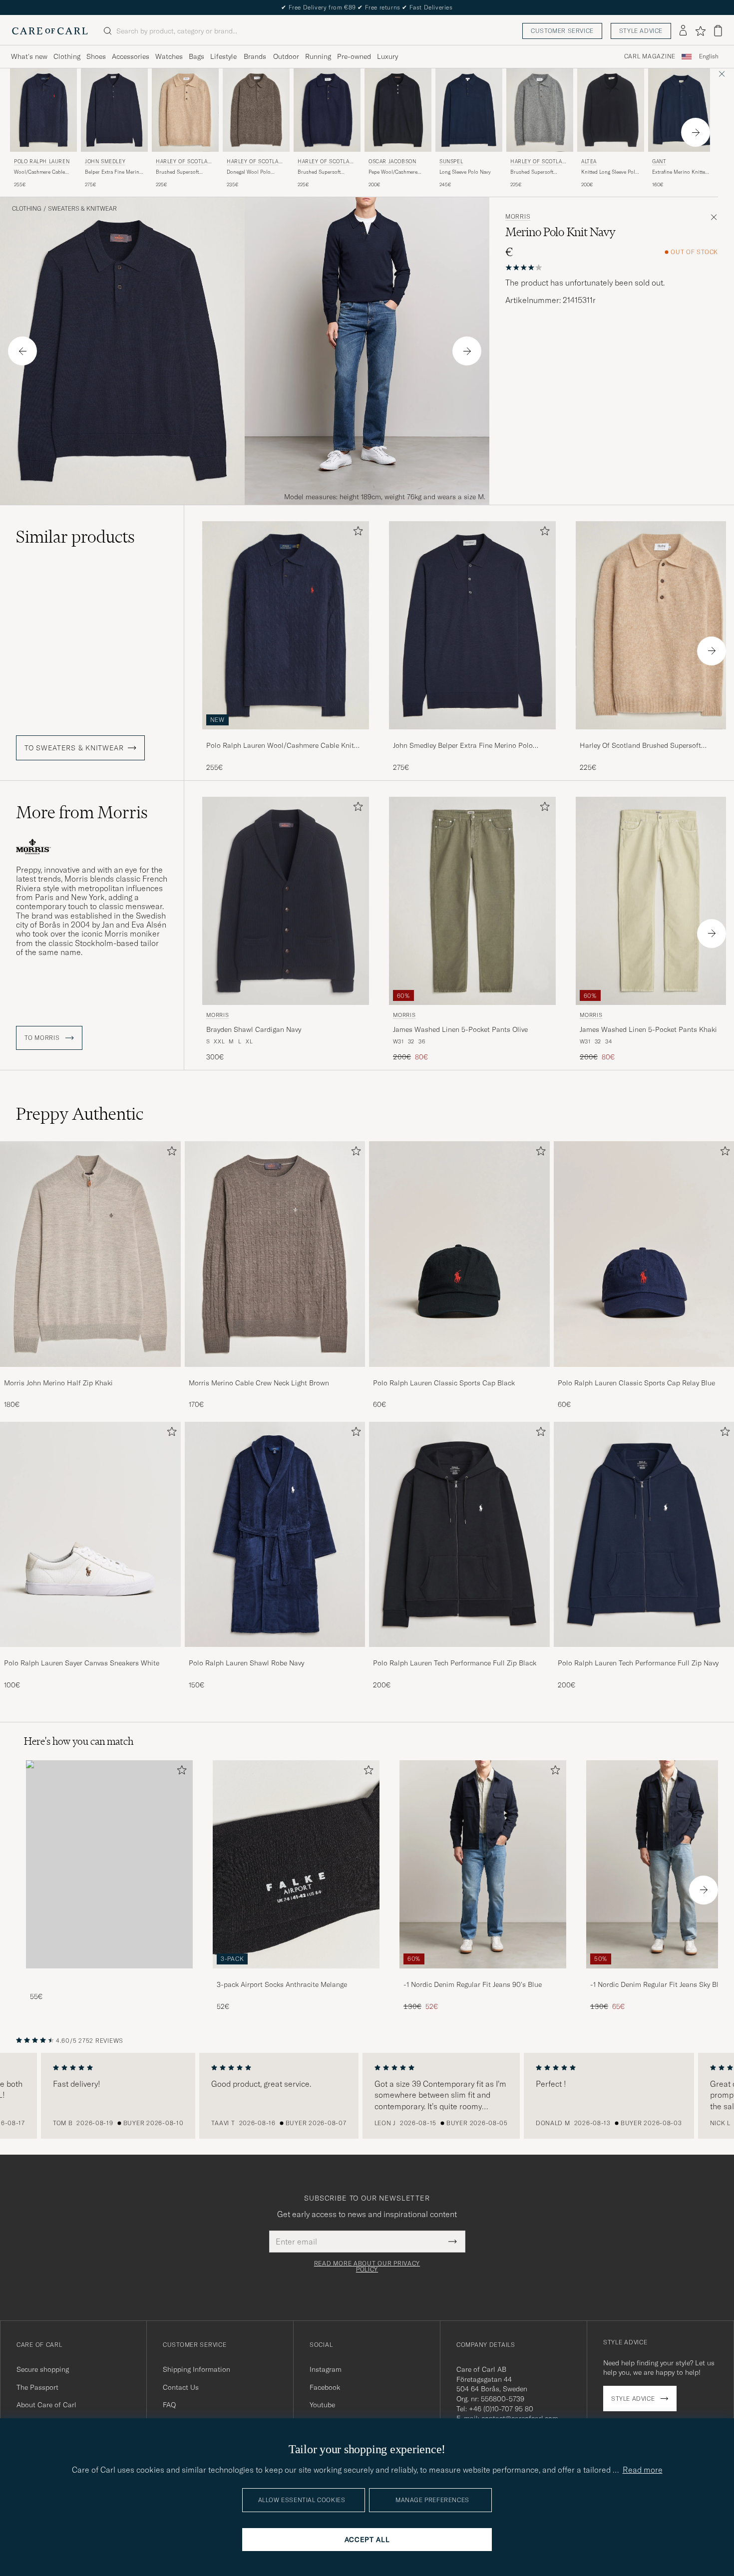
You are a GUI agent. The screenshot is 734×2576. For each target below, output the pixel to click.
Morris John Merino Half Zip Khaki (58, 1383)
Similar (75, 537)
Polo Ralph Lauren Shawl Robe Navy (246, 1663)
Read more (643, 2470)
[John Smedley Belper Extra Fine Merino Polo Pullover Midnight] (472, 736)
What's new (29, 56)
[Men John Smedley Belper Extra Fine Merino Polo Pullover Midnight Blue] (114, 110)
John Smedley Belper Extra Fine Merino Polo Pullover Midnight (463, 746)
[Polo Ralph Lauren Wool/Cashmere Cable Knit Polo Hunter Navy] (286, 736)
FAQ (169, 2405)
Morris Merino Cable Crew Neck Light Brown (259, 1383)
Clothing (67, 56)
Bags (196, 56)
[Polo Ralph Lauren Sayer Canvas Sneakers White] (90, 1654)
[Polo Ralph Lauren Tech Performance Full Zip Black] (459, 1654)
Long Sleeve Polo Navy (465, 172)
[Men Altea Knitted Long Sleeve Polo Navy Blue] (611, 110)
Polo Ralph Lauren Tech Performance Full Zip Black (455, 1663)
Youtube (322, 2405)
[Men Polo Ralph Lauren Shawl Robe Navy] (275, 1534)
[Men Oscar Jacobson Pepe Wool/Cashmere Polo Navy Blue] (398, 110)
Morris (518, 217)
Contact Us (181, 2387)
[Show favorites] (700, 31)
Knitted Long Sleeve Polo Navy (610, 172)
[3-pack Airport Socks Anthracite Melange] (296, 1975)
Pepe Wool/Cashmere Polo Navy (393, 172)
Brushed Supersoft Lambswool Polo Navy (323, 172)
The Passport (37, 2387)
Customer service (562, 31)
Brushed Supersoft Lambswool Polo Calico (183, 172)
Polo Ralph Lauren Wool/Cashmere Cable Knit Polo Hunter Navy (280, 746)
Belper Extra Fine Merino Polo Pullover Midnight (114, 172)
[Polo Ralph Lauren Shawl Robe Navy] (275, 1654)
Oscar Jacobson (392, 161)
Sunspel (451, 161)
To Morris (43, 1038)
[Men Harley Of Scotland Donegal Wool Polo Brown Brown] (256, 110)
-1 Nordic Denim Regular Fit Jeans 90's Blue (473, 1984)
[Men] (109, 1864)
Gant (659, 161)
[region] (367, 2096)
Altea (589, 161)
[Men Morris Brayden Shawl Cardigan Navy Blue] (286, 901)
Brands (255, 56)
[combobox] (709, 57)
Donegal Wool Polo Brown (249, 172)
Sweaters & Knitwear (82, 209)
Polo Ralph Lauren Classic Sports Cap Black (444, 1383)
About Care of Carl (46, 2405)
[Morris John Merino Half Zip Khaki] (90, 1374)
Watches (169, 56)
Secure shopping (43, 2369)
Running (318, 56)
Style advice (641, 31)
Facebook (325, 2387)
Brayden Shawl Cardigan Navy (254, 1029)
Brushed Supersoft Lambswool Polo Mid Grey (534, 172)
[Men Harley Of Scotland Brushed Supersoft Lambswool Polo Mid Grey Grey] (540, 110)
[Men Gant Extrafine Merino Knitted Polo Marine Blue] (682, 110)
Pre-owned (354, 56)
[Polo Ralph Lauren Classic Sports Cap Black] (459, 1374)
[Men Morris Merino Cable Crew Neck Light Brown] (275, 1254)
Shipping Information (196, 2369)
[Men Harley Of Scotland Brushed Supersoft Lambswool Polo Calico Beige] (185, 110)
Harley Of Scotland (183, 162)
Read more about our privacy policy (367, 2266)
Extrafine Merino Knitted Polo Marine (680, 172)
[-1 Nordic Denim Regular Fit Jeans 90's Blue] (483, 1975)
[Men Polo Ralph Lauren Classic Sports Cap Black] (459, 1254)
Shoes (96, 56)
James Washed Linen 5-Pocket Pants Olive (460, 1029)
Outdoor (286, 56)
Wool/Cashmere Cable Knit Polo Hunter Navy (40, 172)
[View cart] (718, 31)
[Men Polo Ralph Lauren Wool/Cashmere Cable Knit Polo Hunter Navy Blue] (43, 110)
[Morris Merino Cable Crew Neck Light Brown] (275, 1374)
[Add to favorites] (356, 533)
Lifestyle (223, 56)
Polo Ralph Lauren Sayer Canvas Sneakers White (82, 1663)
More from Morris (82, 812)
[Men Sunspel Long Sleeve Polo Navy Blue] (469, 110)
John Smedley (105, 161)
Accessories (131, 56)
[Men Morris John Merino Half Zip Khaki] (90, 1254)
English (709, 56)
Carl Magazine (650, 56)
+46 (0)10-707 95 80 (501, 2409)
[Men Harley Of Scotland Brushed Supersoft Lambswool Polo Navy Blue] (327, 110)
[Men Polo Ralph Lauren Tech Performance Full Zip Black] (459, 1534)
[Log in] (683, 31)
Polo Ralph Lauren (42, 161)
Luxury (387, 56)
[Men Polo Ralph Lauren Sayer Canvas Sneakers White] (90, 1534)
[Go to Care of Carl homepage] (50, 31)
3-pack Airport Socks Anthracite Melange (282, 1984)
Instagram (326, 2369)
